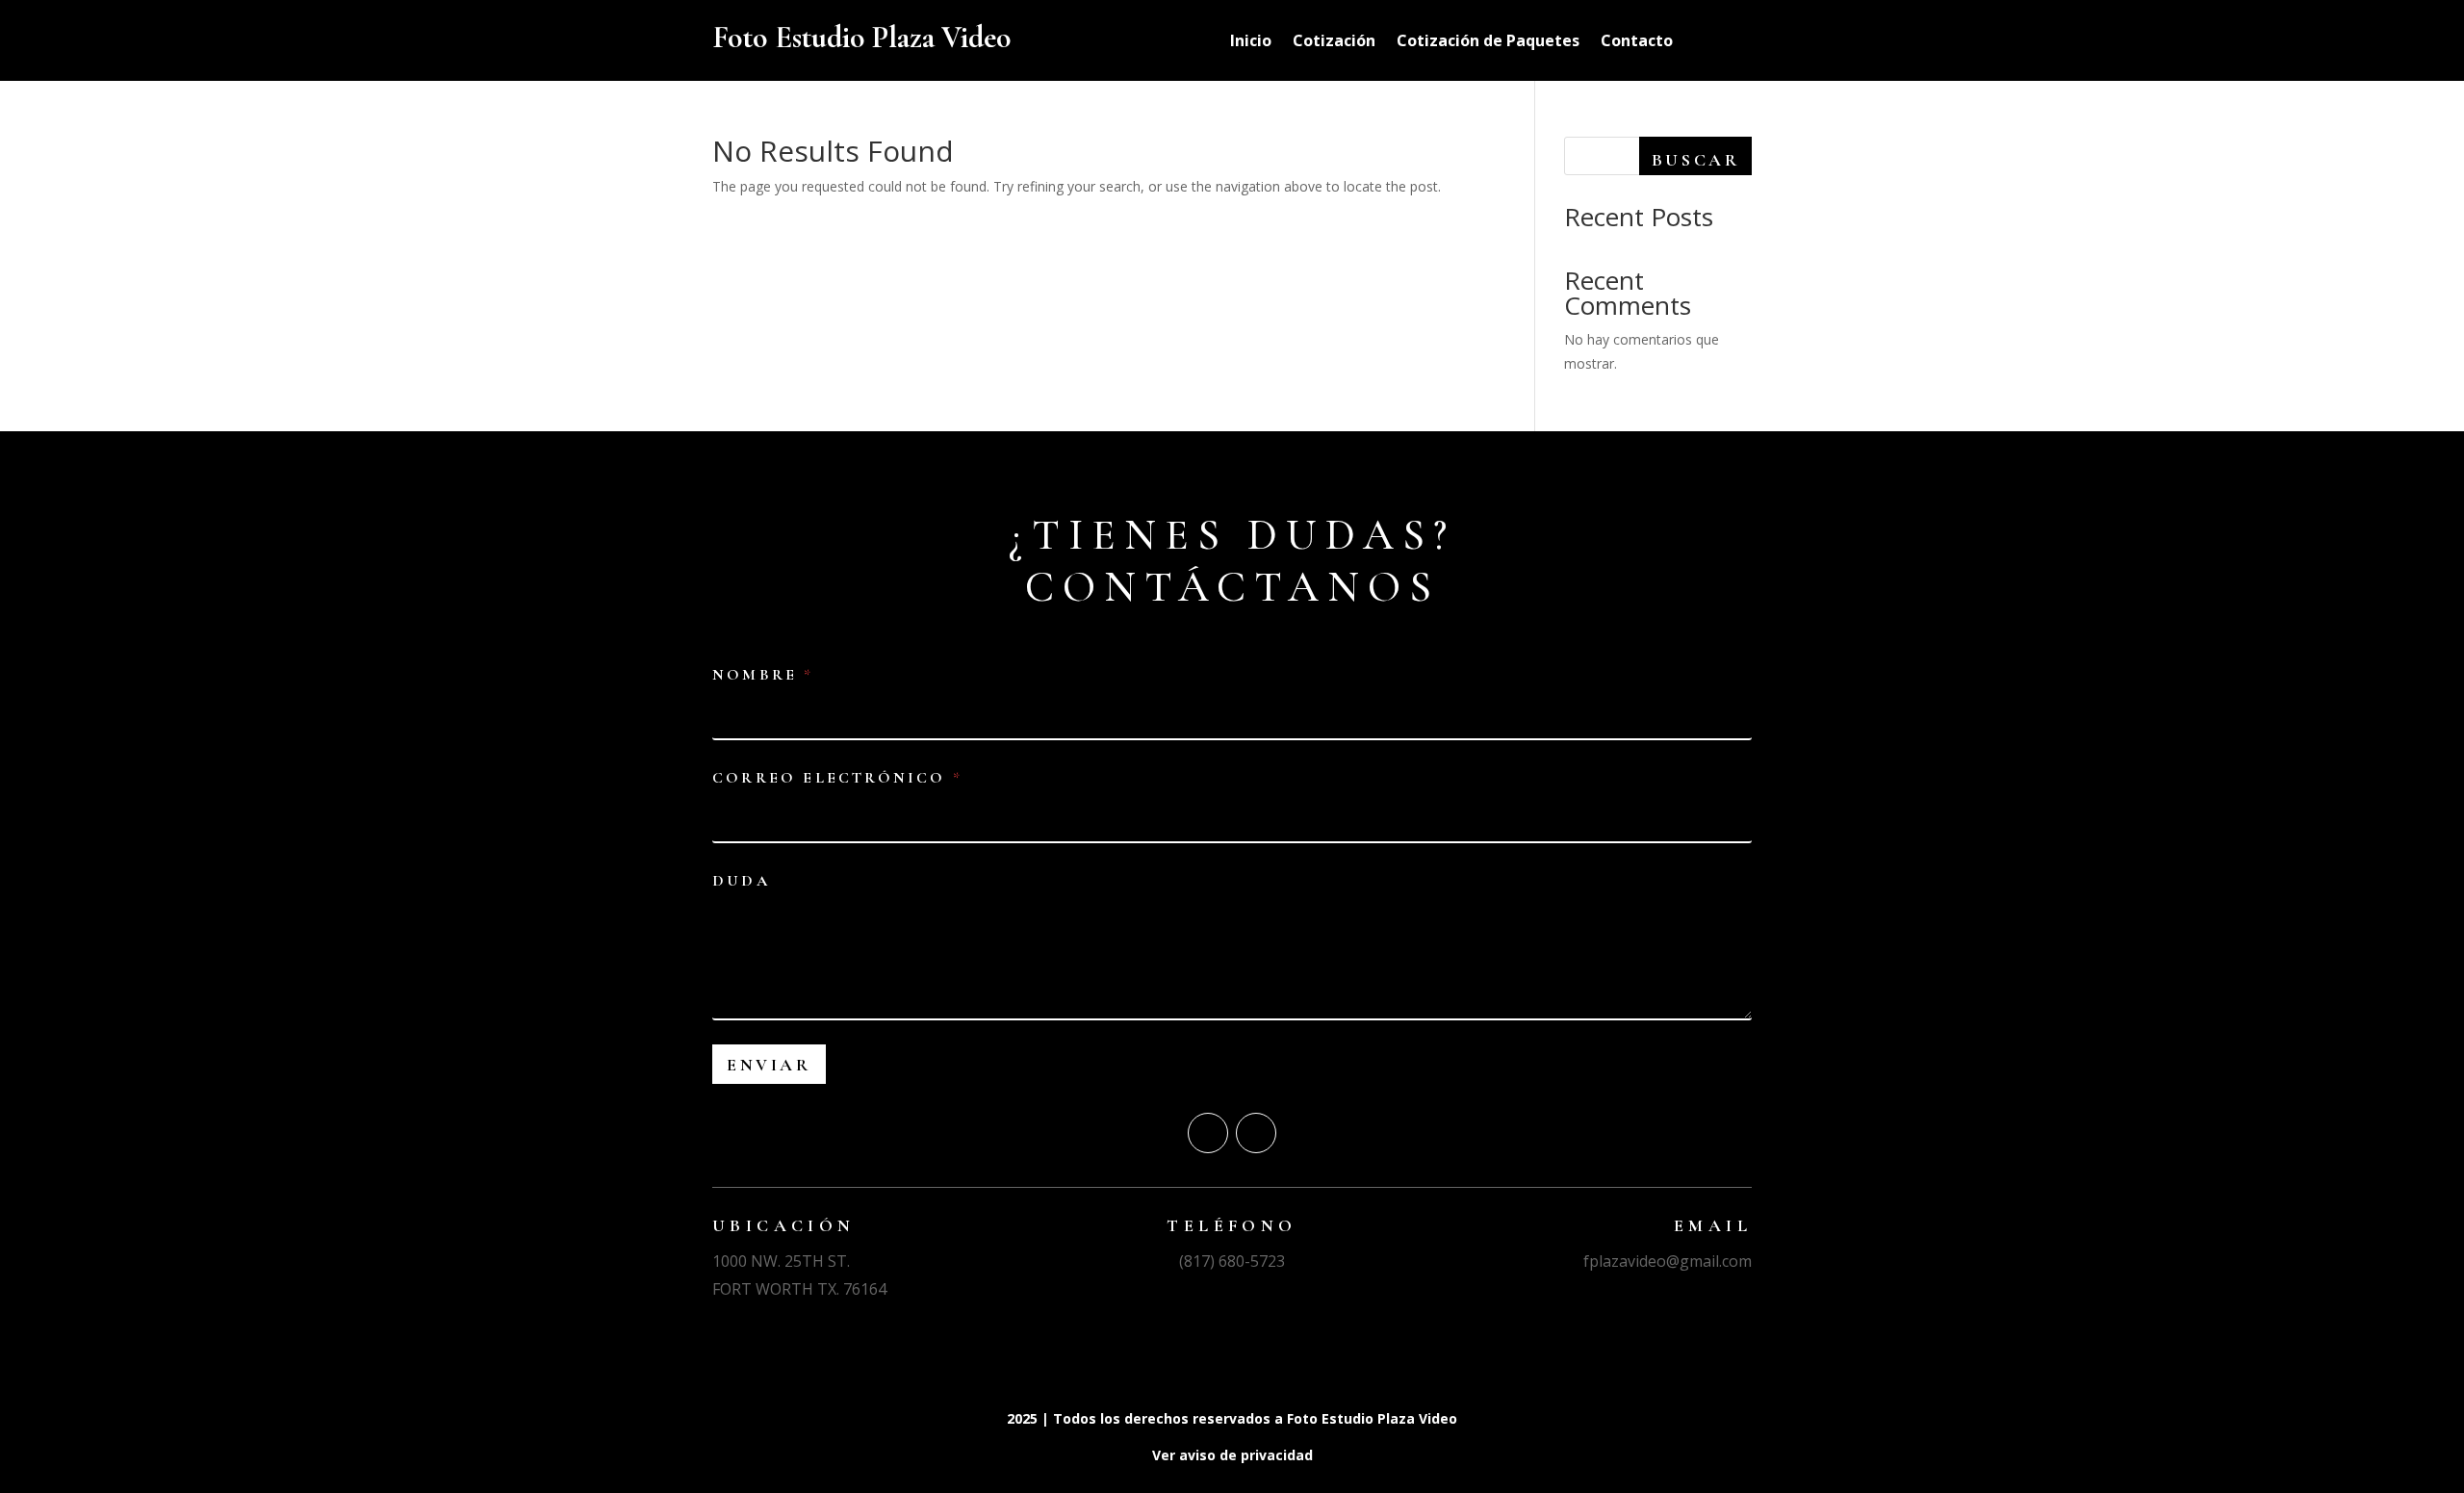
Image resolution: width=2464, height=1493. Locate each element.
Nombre (761, 675)
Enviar (769, 1065)
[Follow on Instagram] (1256, 1133)
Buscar (1696, 160)
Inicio (1251, 42)
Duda (741, 881)
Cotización (1334, 42)
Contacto (1637, 42)
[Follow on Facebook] (1208, 1133)
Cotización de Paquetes (1488, 42)
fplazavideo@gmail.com (1668, 1261)
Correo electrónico (836, 778)
